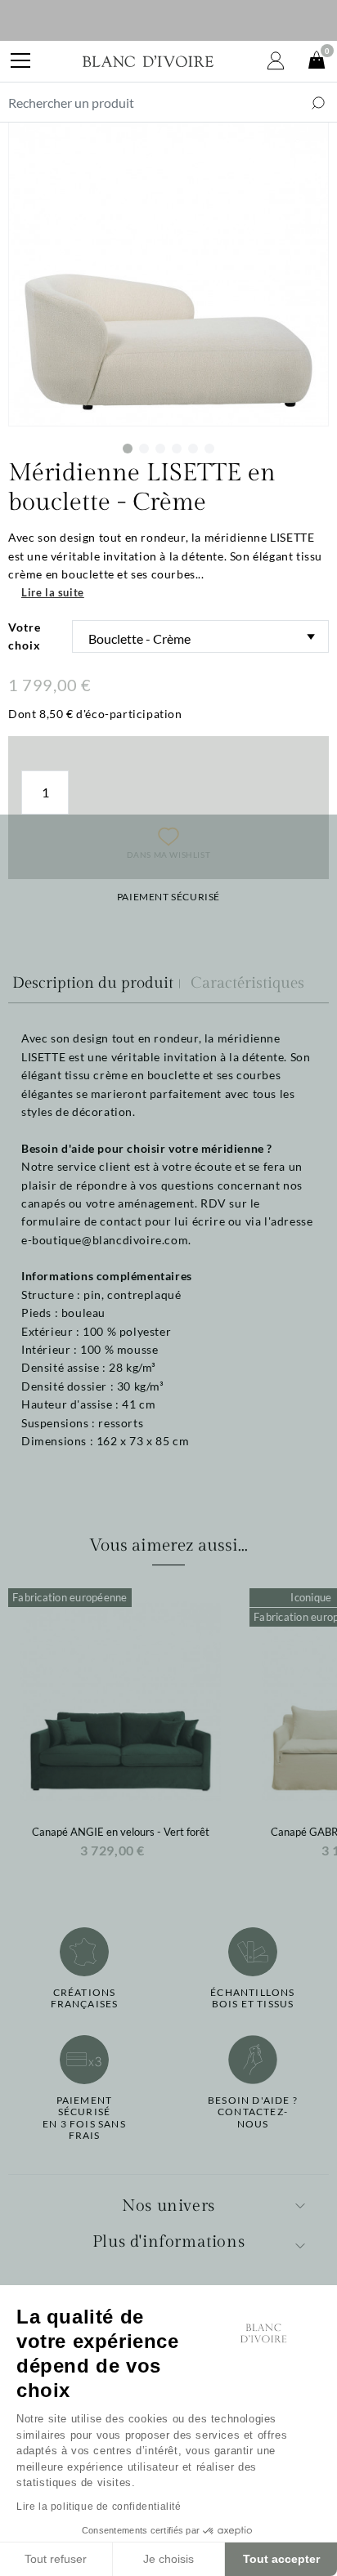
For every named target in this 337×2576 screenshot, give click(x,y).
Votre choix (25, 636)
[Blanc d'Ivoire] (148, 61)
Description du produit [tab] (93, 983)
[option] (121, 1728)
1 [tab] (128, 449)
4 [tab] (177, 449)
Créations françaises (85, 1998)
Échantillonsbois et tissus (252, 1998)
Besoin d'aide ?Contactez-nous (253, 2112)
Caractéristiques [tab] (247, 983)
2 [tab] (144, 449)
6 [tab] (209, 449)
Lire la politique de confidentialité (99, 2507)
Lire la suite (53, 592)
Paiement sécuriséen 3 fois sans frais (84, 2118)
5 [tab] (193, 449)
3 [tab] (160, 449)
